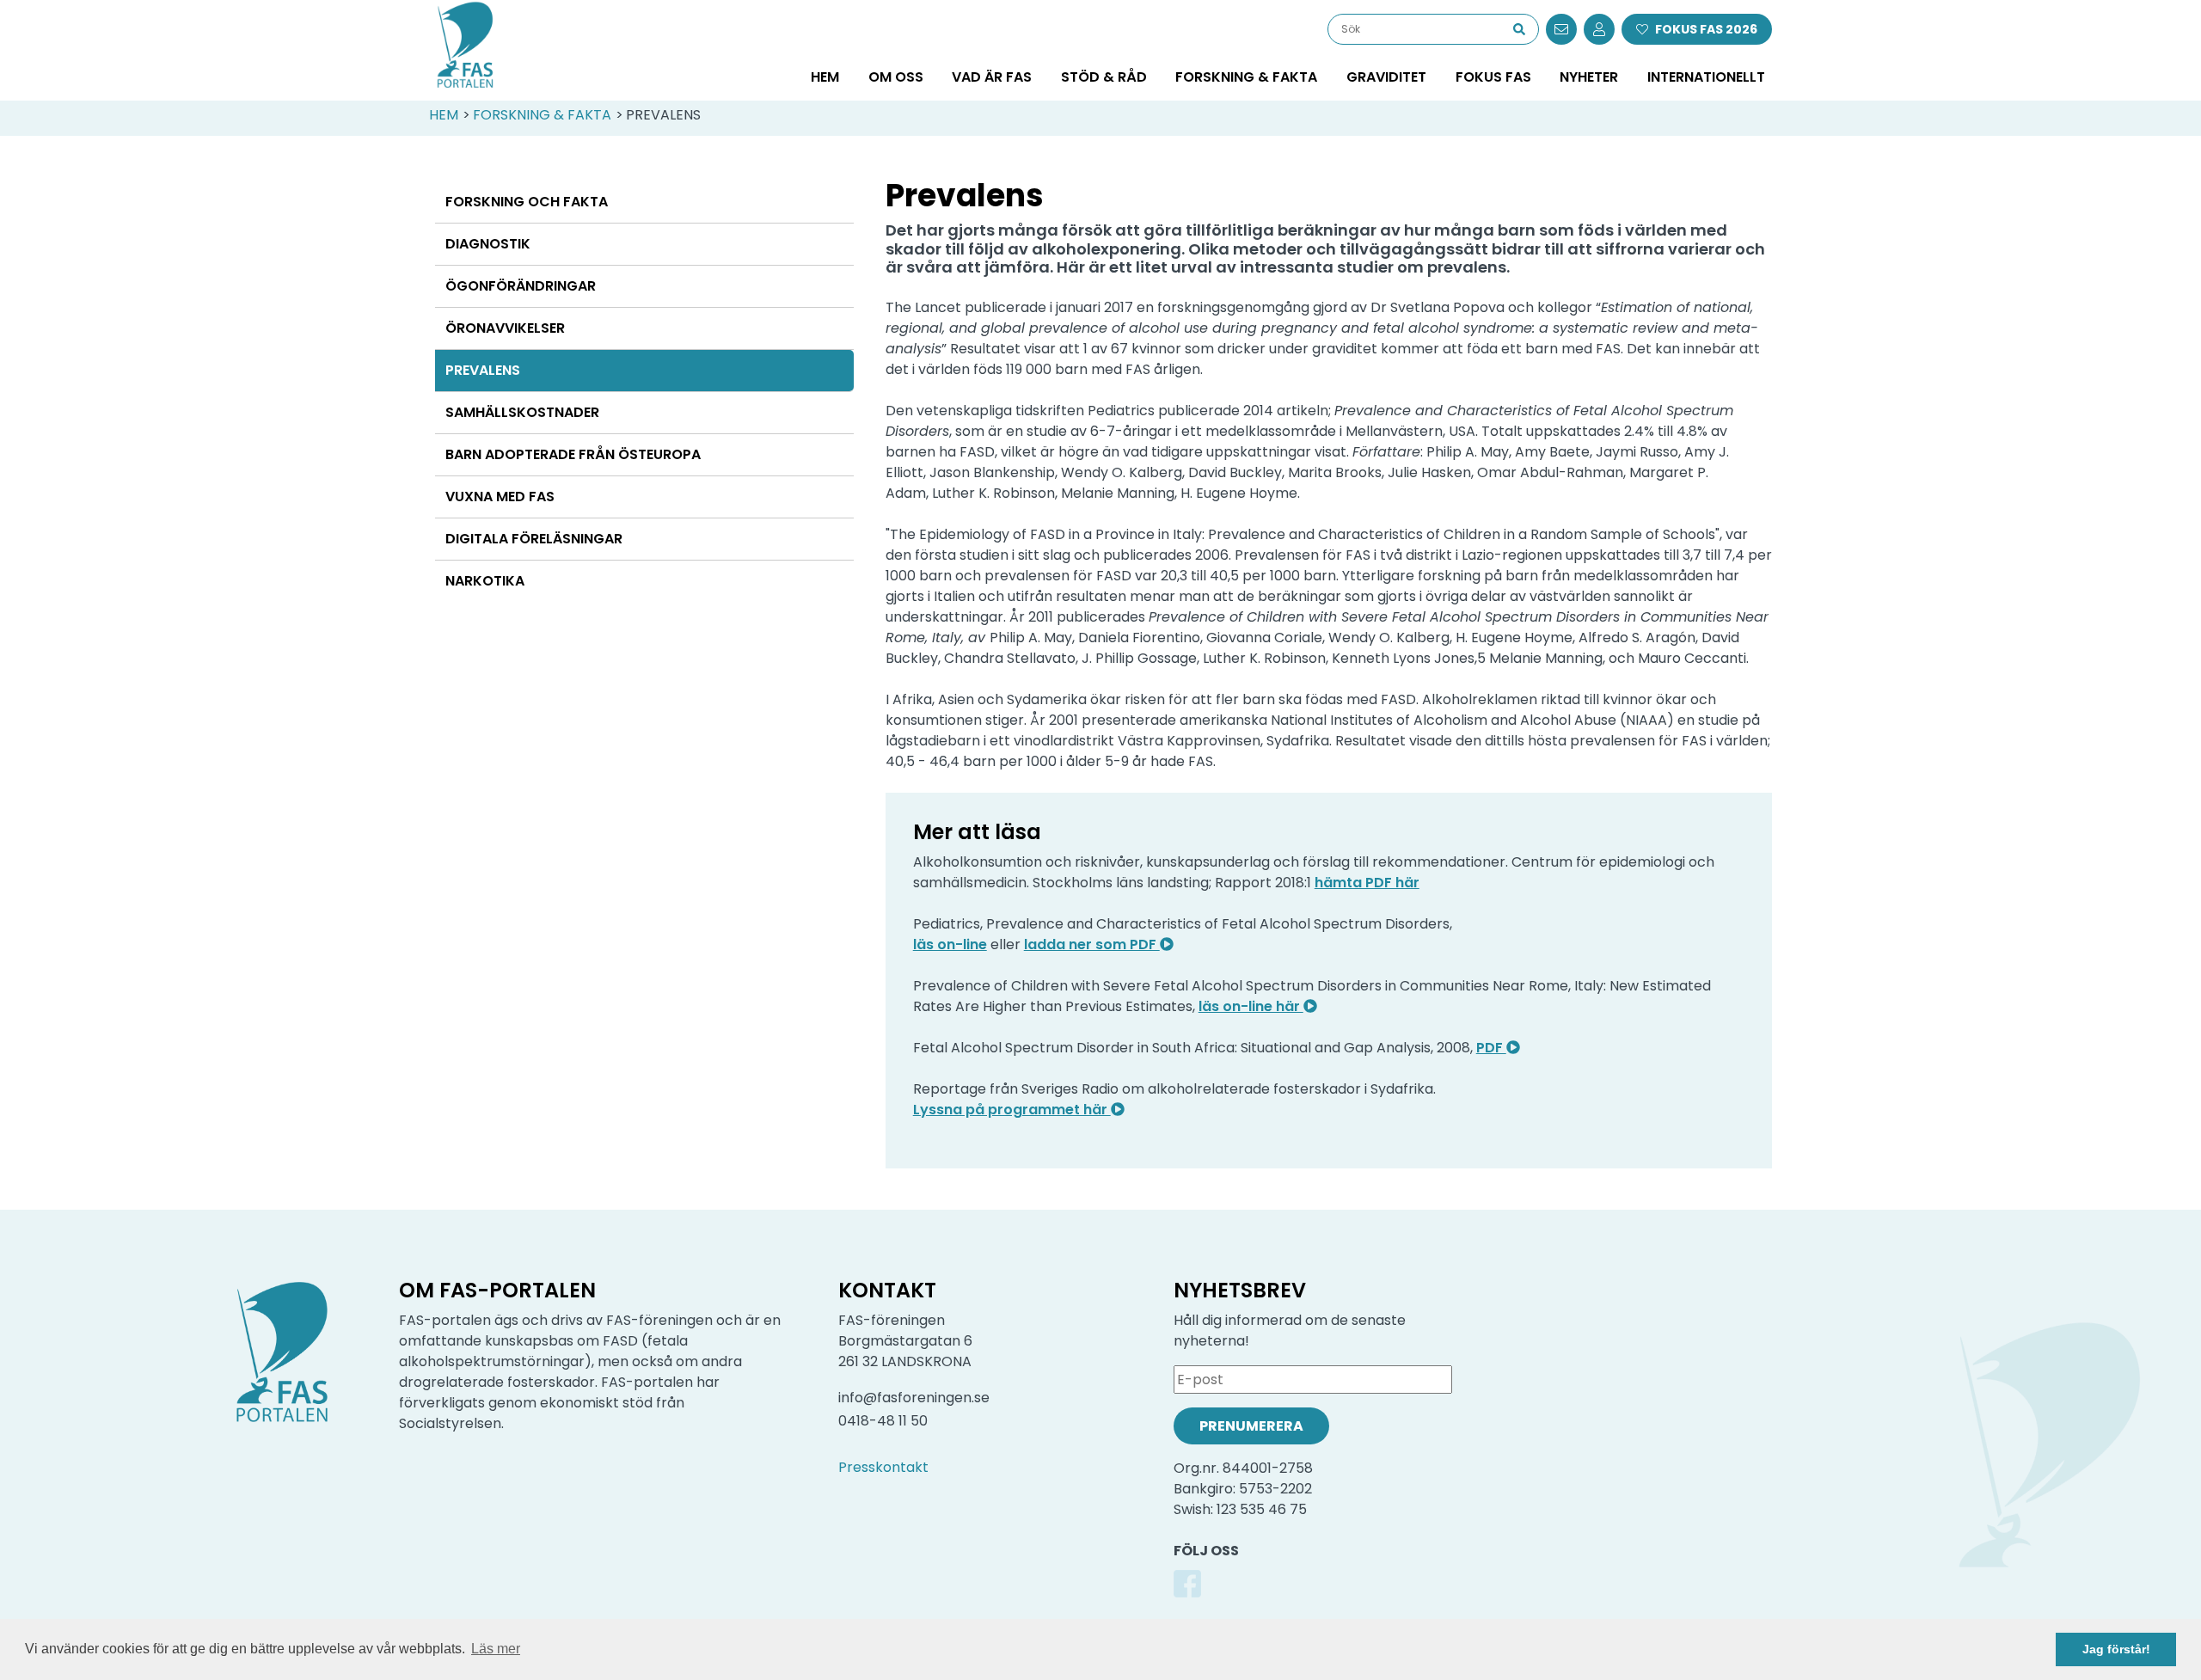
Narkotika (485, 581)
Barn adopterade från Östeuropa (573, 454)
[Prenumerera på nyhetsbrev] (1561, 29)
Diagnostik (488, 244)
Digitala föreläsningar (534, 539)
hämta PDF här (1367, 883)
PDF (1491, 1048)
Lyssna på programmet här (1012, 1110)
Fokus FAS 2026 (1706, 29)
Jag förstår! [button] (2116, 1649)
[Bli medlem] (1599, 29)
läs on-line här (1251, 1006)
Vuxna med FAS (500, 497)
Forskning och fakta (527, 202)
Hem (825, 77)
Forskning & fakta (542, 115)
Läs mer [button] (496, 1649)
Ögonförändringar (521, 286)
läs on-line (950, 944)
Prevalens (483, 370)
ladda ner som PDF (1092, 944)
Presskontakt (883, 1467)
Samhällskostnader (522, 412)
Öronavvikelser (505, 328)
